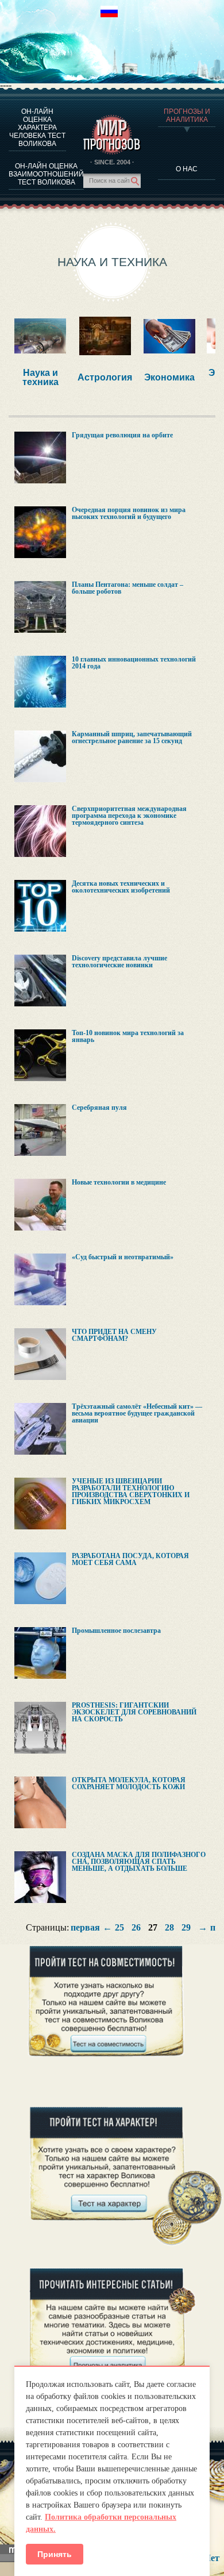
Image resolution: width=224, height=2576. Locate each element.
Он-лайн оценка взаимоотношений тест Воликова (46, 174)
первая (85, 1928)
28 (169, 1928)
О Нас (187, 169)
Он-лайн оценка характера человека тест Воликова (37, 128)
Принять (55, 2554)
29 (186, 1928)
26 (136, 1928)
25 (119, 1928)
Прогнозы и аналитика (187, 116)
